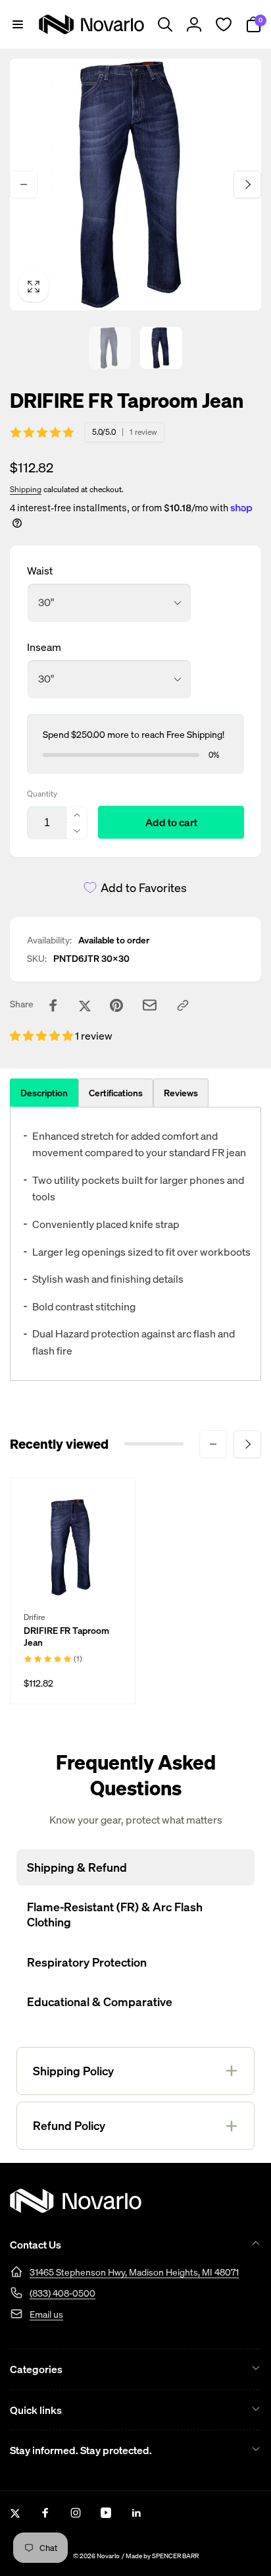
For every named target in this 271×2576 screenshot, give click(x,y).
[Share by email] (150, 1005)
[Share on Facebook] (53, 1005)
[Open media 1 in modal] (135, 184)
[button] (18, 24)
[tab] (116, 1093)
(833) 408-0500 (62, 2293)
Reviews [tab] (181, 1093)
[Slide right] (247, 184)
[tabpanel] (135, 1244)
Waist (40, 571)
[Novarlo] (76, 2209)
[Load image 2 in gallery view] (161, 348)
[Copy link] (183, 1005)
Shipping (26, 489)
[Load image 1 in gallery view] (110, 348)
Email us (46, 2314)
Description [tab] (44, 1093)
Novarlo (108, 2556)
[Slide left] (24, 184)
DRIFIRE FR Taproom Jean (66, 1637)
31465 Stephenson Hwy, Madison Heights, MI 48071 (134, 2272)
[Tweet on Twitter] (85, 1005)
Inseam (44, 647)
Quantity (42, 794)
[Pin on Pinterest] (116, 1005)
